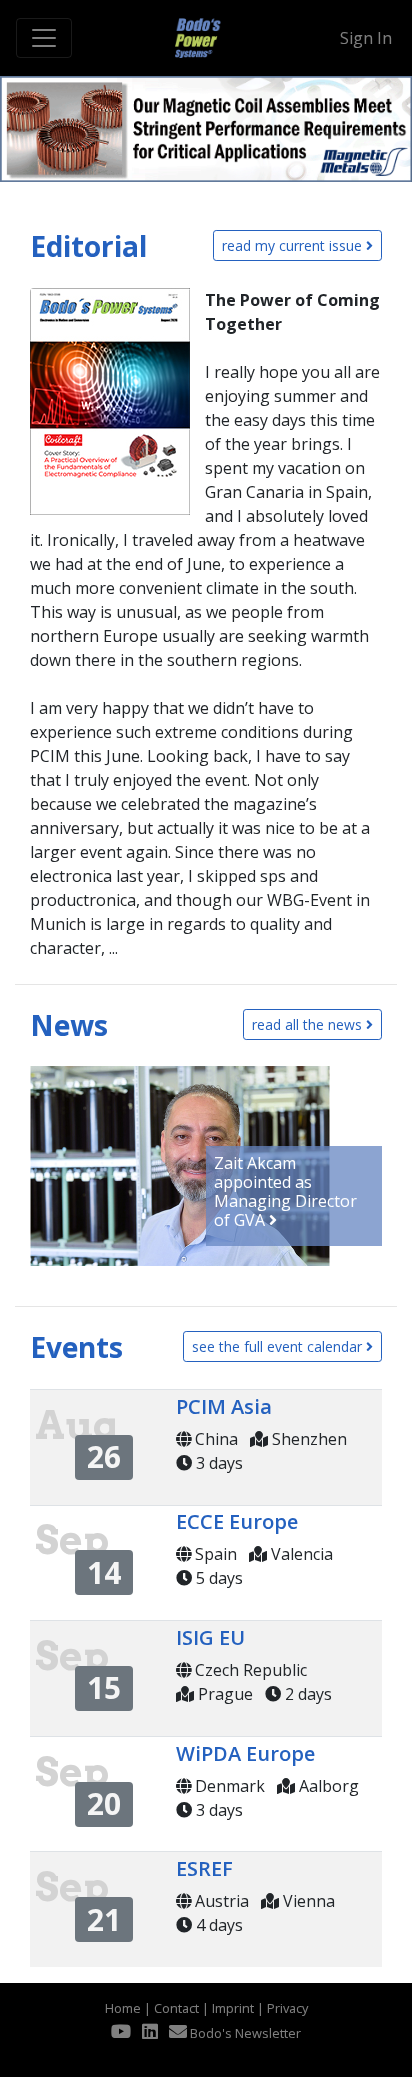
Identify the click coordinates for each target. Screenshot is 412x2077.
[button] (10, 129)
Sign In (366, 38)
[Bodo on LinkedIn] (150, 2031)
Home (123, 2008)
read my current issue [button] (294, 245)
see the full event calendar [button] (279, 1346)
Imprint (233, 2008)
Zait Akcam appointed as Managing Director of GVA (285, 1192)
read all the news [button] (309, 1024)
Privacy (287, 2008)
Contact (176, 2008)
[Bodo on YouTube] (121, 2031)
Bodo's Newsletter (244, 2033)
